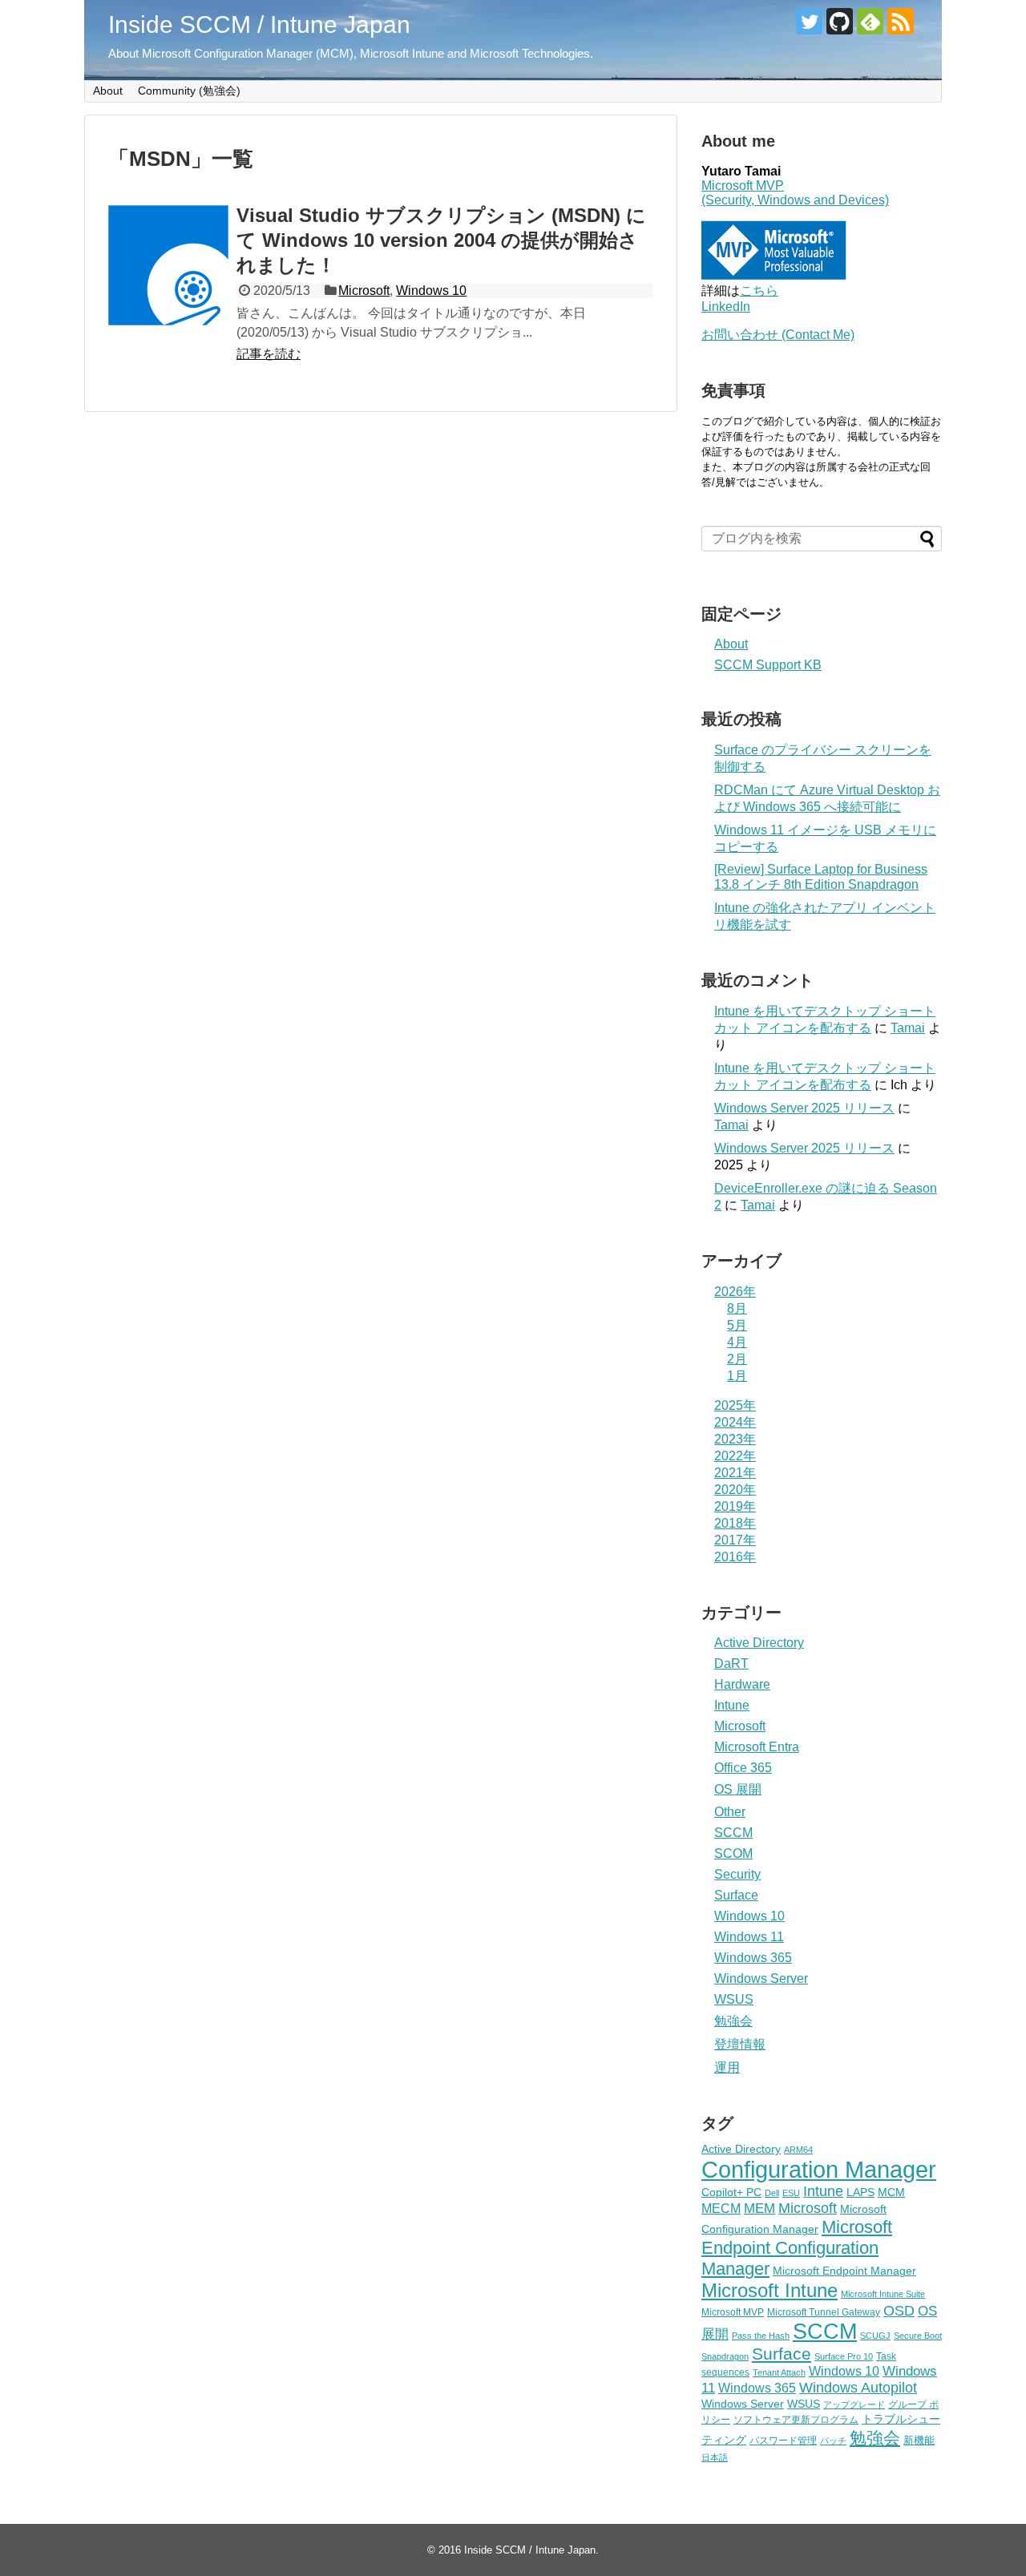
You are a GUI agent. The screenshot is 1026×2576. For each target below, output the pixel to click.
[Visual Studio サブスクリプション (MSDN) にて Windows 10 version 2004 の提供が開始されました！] (168, 265)
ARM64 (798, 2150)
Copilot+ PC (731, 2192)
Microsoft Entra (757, 1747)
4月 (737, 1342)
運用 (727, 2067)
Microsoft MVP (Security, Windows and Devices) (795, 193)
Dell (772, 2193)
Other (730, 1812)
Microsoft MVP (733, 2312)
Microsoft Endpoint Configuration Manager (797, 2248)
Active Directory (759, 1643)
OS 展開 (738, 1789)
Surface (736, 1895)
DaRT (731, 1663)
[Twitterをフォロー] (809, 21)
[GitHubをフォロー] (840, 21)
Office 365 (743, 1768)
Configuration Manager (819, 2169)
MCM (891, 2192)
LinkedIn (726, 307)
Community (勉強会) (189, 91)
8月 (737, 1308)
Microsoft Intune (769, 2290)
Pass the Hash (761, 2336)
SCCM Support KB (768, 665)
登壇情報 (740, 2044)
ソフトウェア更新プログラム (796, 2420)
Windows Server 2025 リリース (804, 1108)
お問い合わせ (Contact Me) (778, 335)
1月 (737, 1376)
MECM (721, 2208)
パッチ (833, 2441)
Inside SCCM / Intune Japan (259, 24)
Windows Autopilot (858, 2388)
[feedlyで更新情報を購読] (870, 21)
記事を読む (269, 354)
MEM (759, 2209)
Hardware (742, 1684)
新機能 (919, 2440)
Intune (732, 1705)
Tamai (908, 1028)
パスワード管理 (783, 2441)
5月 (737, 1325)
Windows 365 (753, 1958)
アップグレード (854, 2404)
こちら (759, 291)
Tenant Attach (779, 2372)
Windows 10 (431, 291)
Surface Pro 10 (844, 2356)
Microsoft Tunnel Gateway (824, 2312)
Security (737, 1874)
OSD (899, 2310)
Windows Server (761, 1978)
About (108, 91)
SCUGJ (875, 2336)
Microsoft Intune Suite (883, 2294)
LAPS (860, 2192)
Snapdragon (725, 2356)
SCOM (733, 1853)
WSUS (734, 1999)
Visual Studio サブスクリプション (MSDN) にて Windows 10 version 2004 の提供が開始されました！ (441, 240)
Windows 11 (749, 1937)
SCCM (733, 1833)
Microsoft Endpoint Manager (844, 2271)
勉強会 (733, 2021)
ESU (791, 2193)
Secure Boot (918, 2336)
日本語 (715, 2457)
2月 (737, 1359)
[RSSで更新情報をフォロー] (901, 21)
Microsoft (364, 291)
